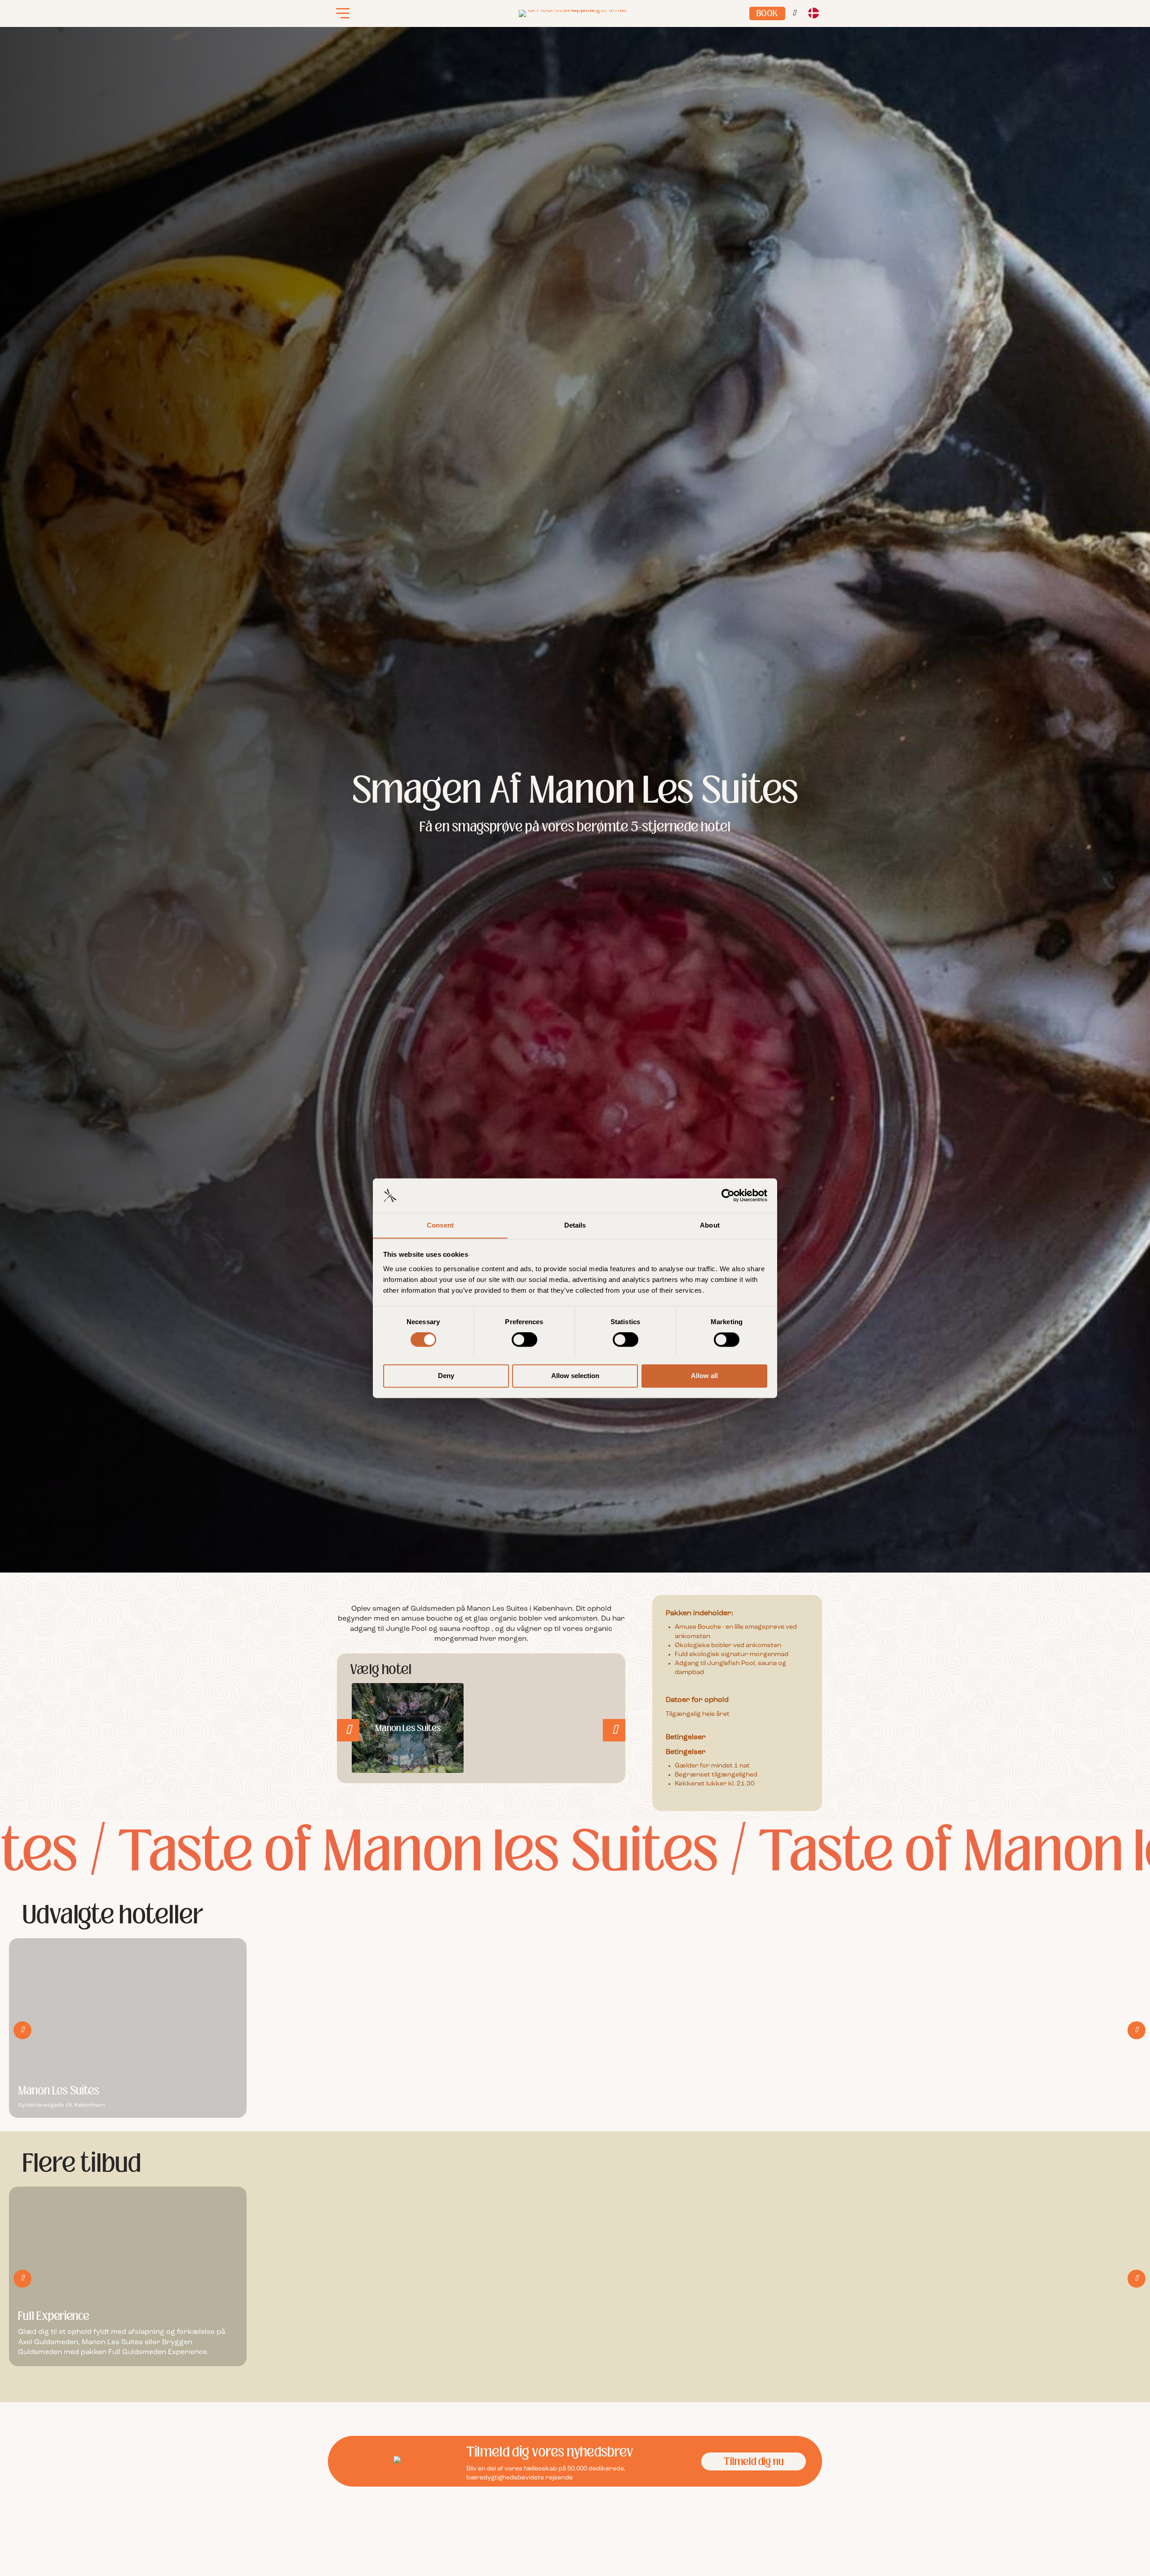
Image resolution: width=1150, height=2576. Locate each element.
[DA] (813, 14)
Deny (446, 1376)
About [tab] (710, 1225)
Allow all (704, 1376)
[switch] (524, 1339)
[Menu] (343, 13)
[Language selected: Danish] (813, 14)
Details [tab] (575, 1225)
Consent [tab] (440, 1225)
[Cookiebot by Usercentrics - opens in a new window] (728, 1195)
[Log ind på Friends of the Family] (794, 13)
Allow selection (575, 1376)
